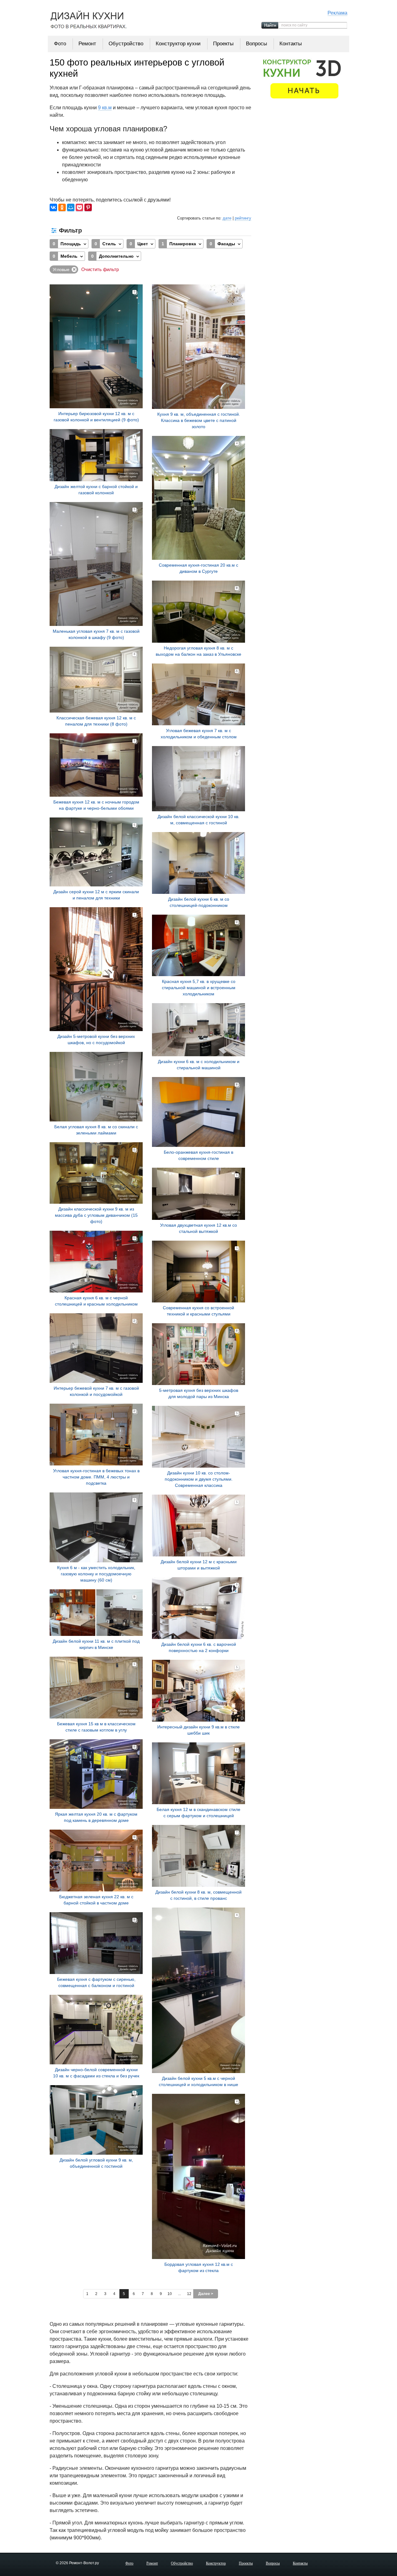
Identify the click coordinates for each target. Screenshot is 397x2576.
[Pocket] (79, 208)
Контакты (291, 44)
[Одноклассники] (62, 208)
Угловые (61, 269)
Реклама (337, 13)
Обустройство (126, 44)
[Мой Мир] (71, 208)
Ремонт (87, 44)
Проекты (223, 44)
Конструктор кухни (178, 44)
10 (170, 2294)
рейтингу (243, 218)
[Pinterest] (88, 208)
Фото (60, 44)
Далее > (206, 2294)
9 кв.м (105, 108)
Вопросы (256, 44)
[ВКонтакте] (53, 208)
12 (189, 2294)
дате (227, 218)
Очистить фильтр (100, 269)
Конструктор (216, 2563)
